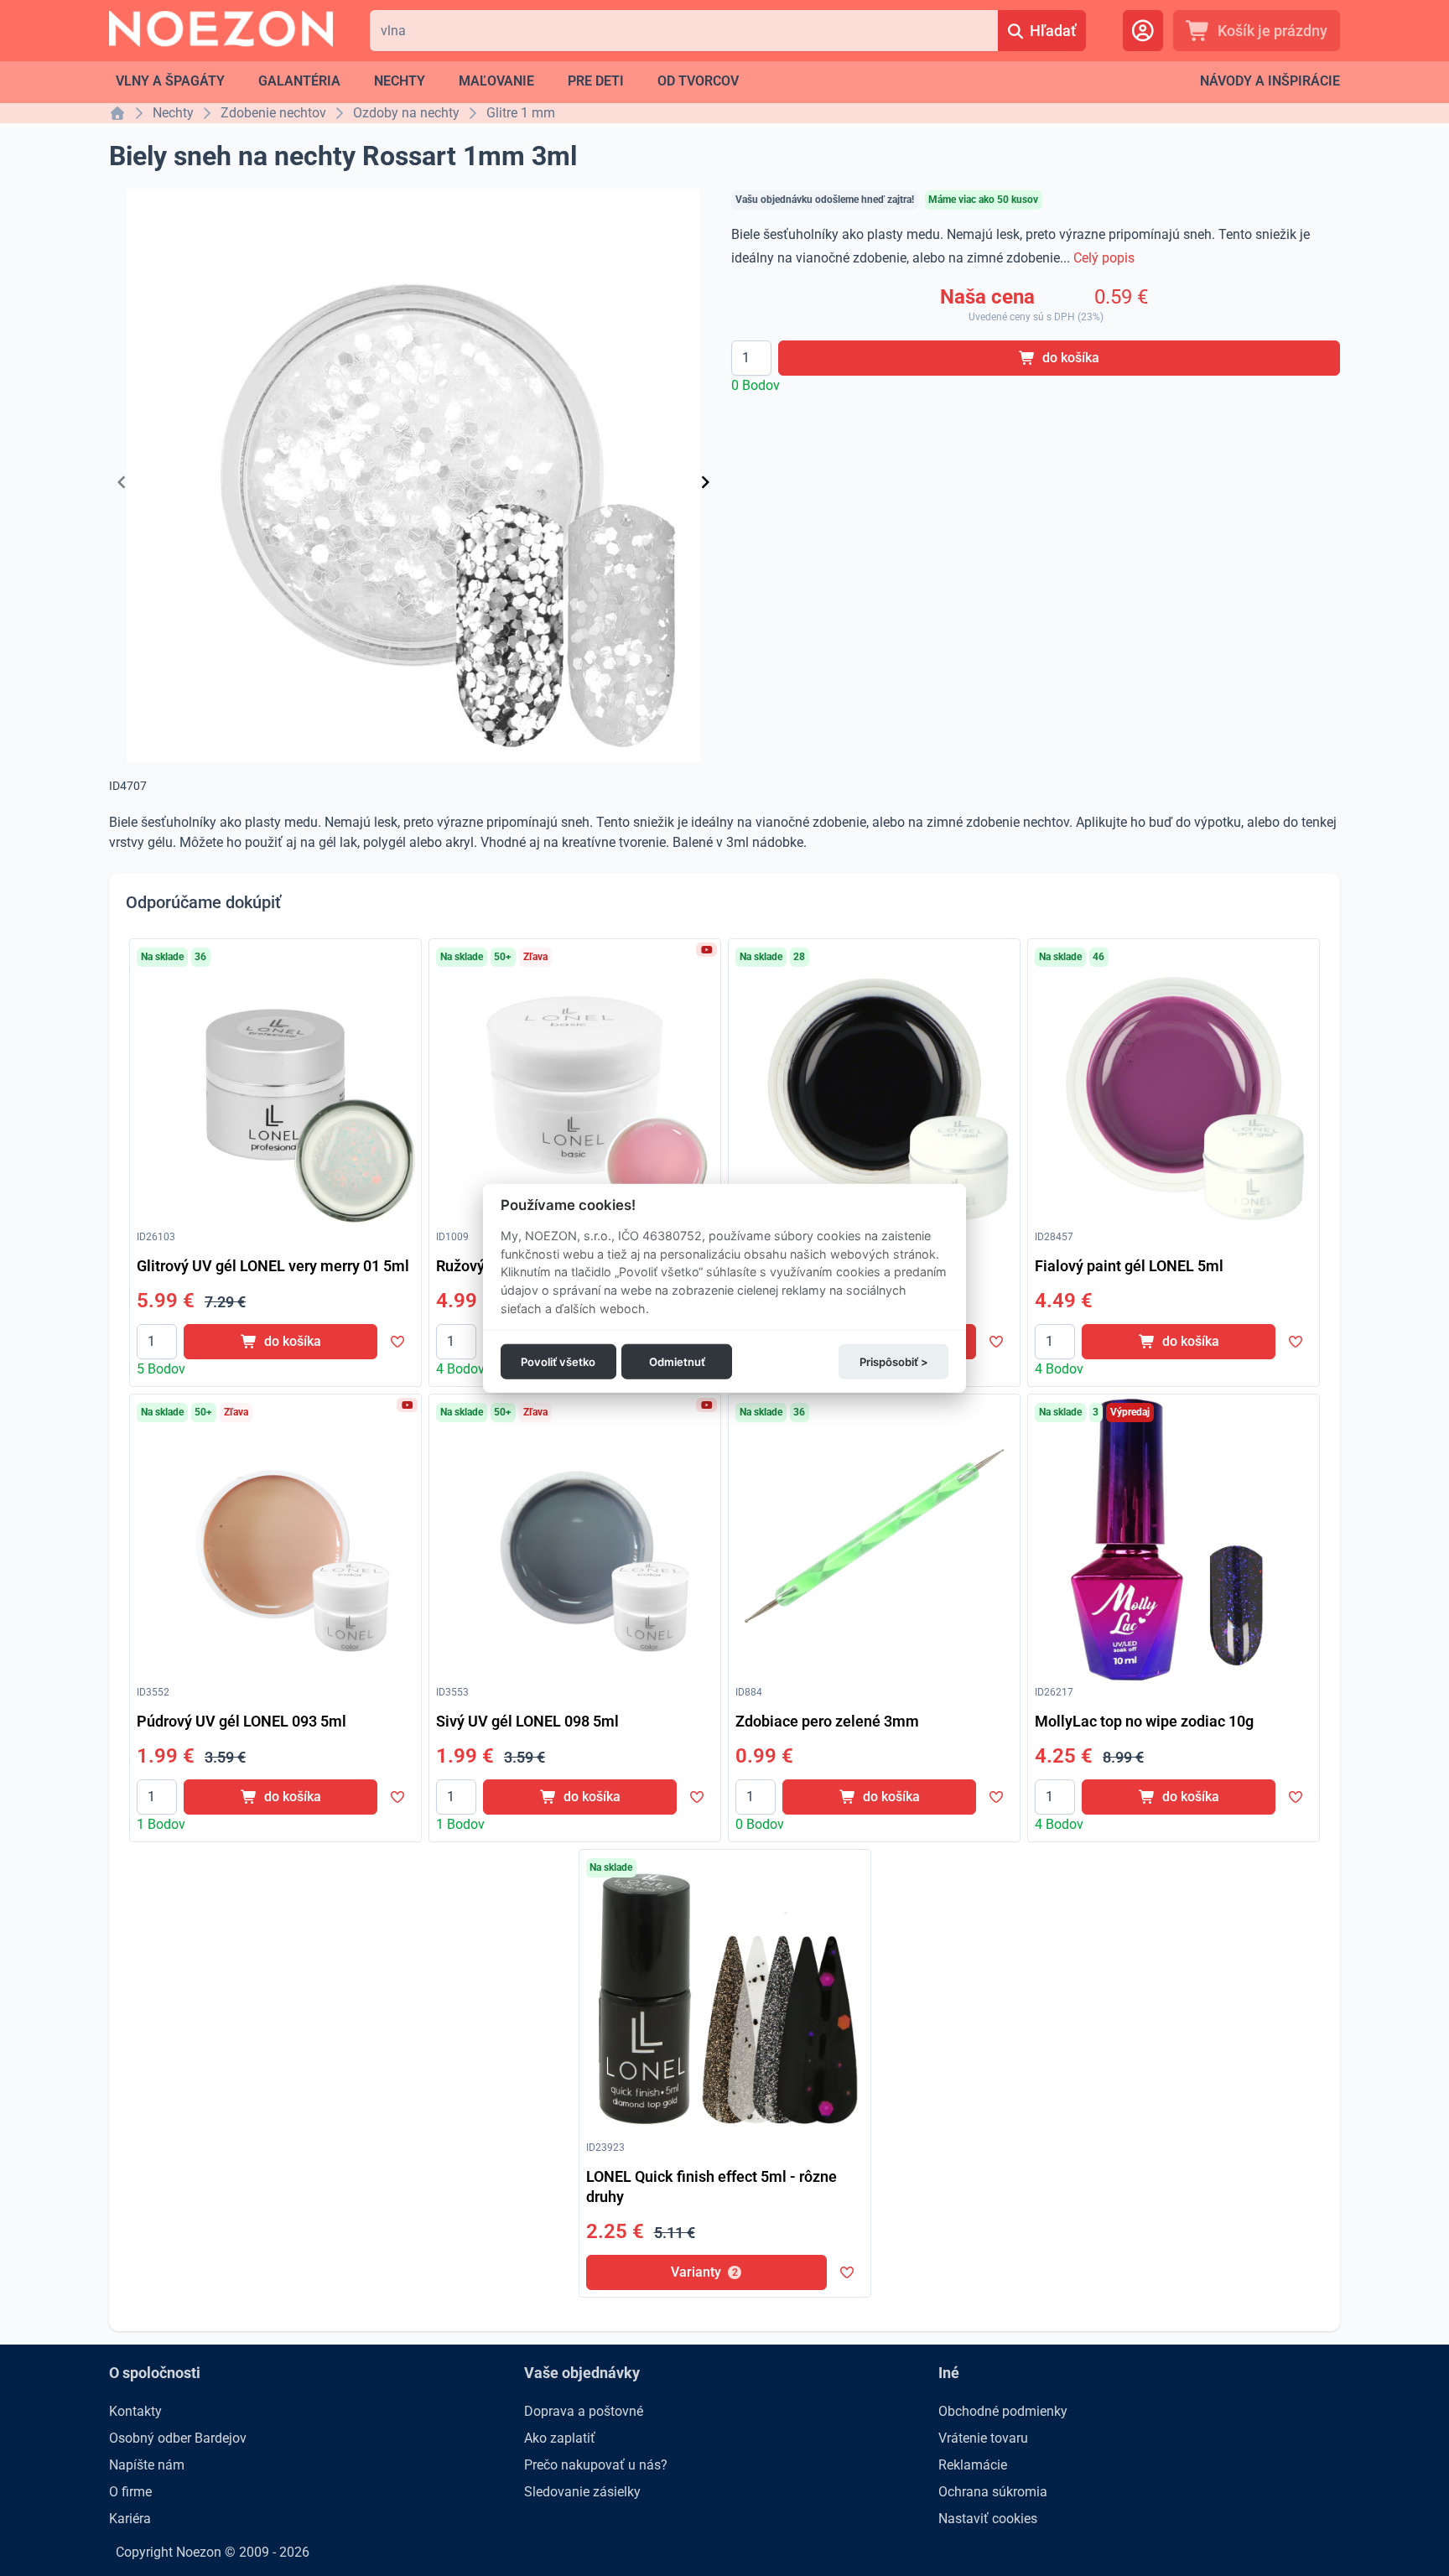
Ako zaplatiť (560, 2438)
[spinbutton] (751, 358)
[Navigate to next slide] (705, 482)
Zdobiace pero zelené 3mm (827, 1721)
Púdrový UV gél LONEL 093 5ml (241, 1721)
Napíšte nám (147, 2465)
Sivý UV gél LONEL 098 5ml (527, 1721)
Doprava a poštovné (584, 2411)
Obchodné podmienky (1003, 2411)
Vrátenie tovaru (983, 2438)
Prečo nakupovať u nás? (596, 2465)
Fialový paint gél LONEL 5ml (1129, 1266)
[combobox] (684, 31)
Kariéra (130, 2519)
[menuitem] (170, 81)
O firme (130, 2492)
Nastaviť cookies (988, 2519)
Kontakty (135, 2411)
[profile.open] (1143, 31)
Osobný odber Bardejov (178, 2438)
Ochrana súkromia (993, 2492)
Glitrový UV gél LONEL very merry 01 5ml (273, 1266)
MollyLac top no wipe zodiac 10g (1144, 1721)
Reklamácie (973, 2465)
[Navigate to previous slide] (122, 482)
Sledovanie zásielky (582, 2492)
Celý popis (1104, 258)
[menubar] (427, 81)
